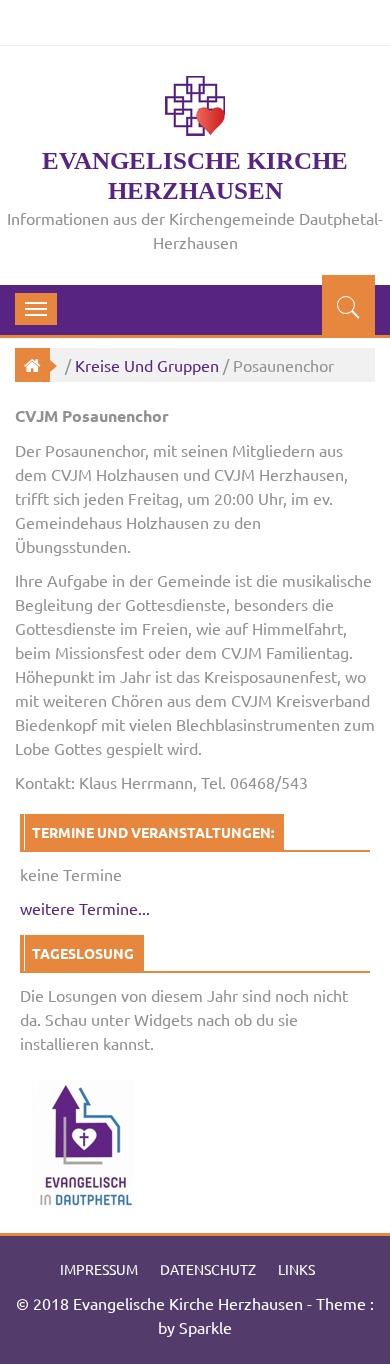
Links (296, 1269)
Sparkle (205, 1327)
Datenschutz (208, 1269)
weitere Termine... (85, 908)
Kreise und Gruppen (147, 365)
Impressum (99, 1269)
